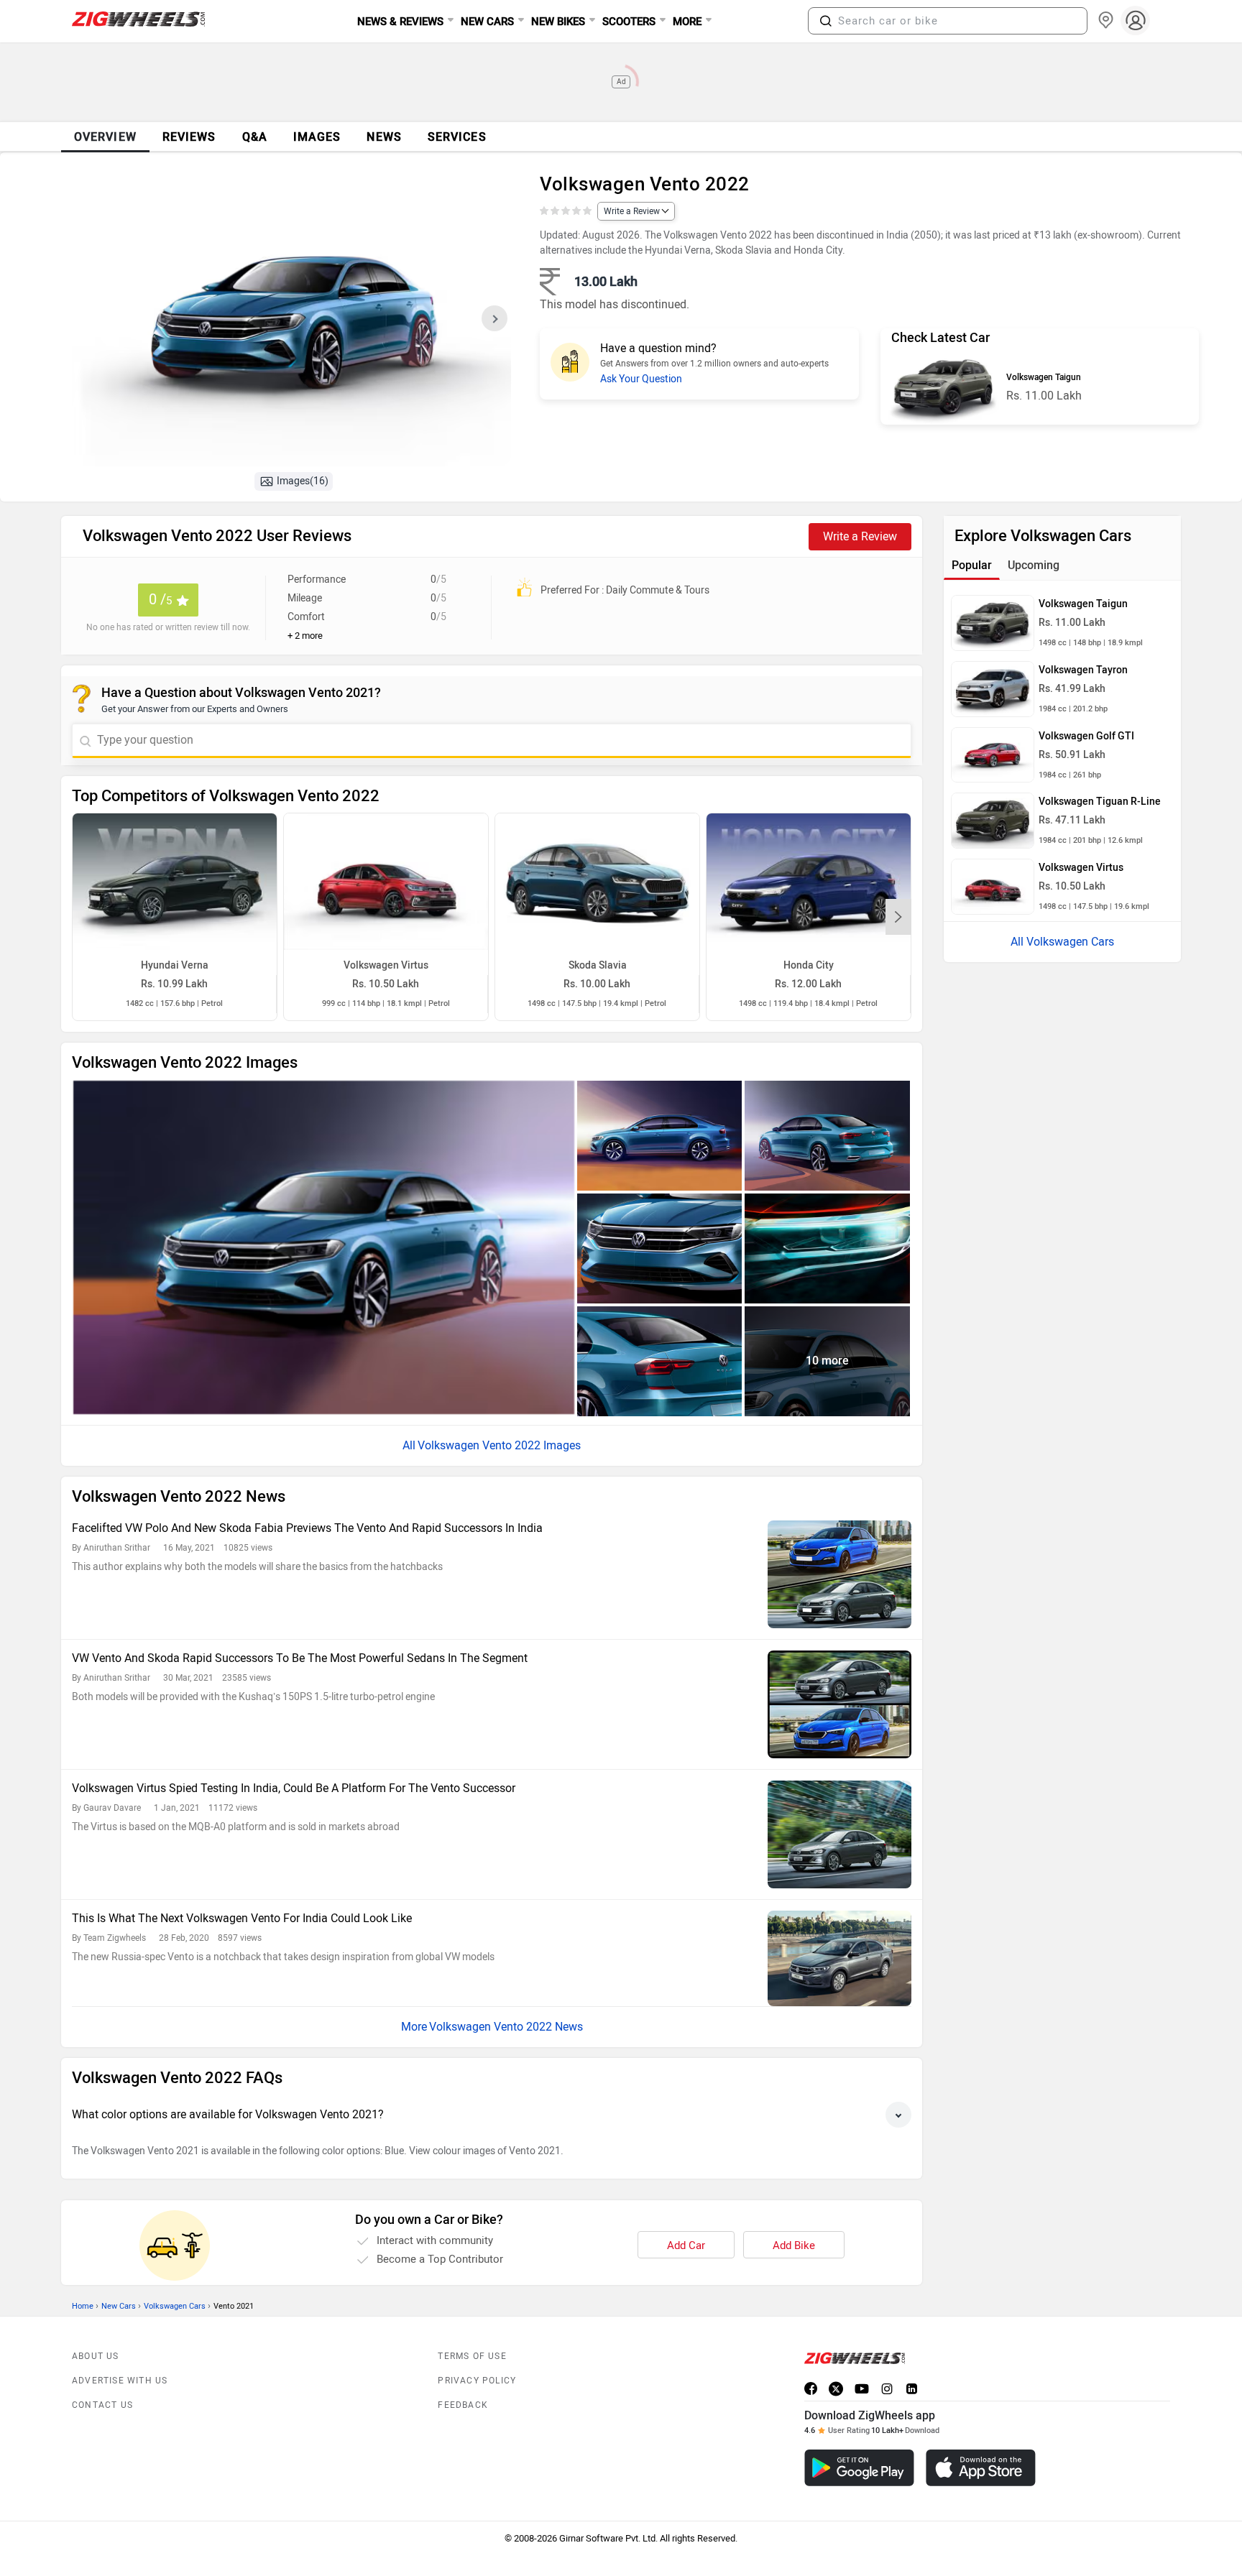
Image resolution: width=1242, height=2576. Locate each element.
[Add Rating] (567, 211)
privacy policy (477, 2381)
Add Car (686, 2245)
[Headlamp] (827, 1248)
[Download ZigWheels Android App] (859, 2468)
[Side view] (660, 1136)
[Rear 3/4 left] (827, 1136)
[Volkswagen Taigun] (943, 388)
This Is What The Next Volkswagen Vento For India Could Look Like (242, 1918)
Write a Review (632, 211)
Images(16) (303, 481)
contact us (102, 2405)
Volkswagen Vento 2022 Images (499, 1445)
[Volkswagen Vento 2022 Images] (291, 323)
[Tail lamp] (660, 1361)
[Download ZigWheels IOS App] (981, 2468)
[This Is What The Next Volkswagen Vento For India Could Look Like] (839, 1958)
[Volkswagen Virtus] (993, 887)
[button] (826, 21)
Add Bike (794, 2245)
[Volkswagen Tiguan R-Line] (993, 821)
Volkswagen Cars (175, 2306)
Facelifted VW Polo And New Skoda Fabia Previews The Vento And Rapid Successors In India (307, 1528)
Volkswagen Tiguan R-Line (1100, 802)
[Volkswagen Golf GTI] (993, 755)
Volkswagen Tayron (1083, 670)
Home (83, 2306)
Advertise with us (120, 2381)
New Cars (119, 2306)
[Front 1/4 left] (324, 1248)
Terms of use (472, 2356)
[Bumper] (660, 1248)
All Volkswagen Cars (1062, 942)
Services (457, 137)
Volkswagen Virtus (1081, 868)
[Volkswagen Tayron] (993, 689)
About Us (96, 2356)
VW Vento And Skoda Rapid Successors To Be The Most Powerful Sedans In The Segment (300, 1658)
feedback (463, 2405)
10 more (827, 1361)
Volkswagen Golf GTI (1086, 736)
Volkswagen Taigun (1044, 377)
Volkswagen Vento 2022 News (506, 2027)
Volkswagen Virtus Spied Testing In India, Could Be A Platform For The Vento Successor (294, 1788)
